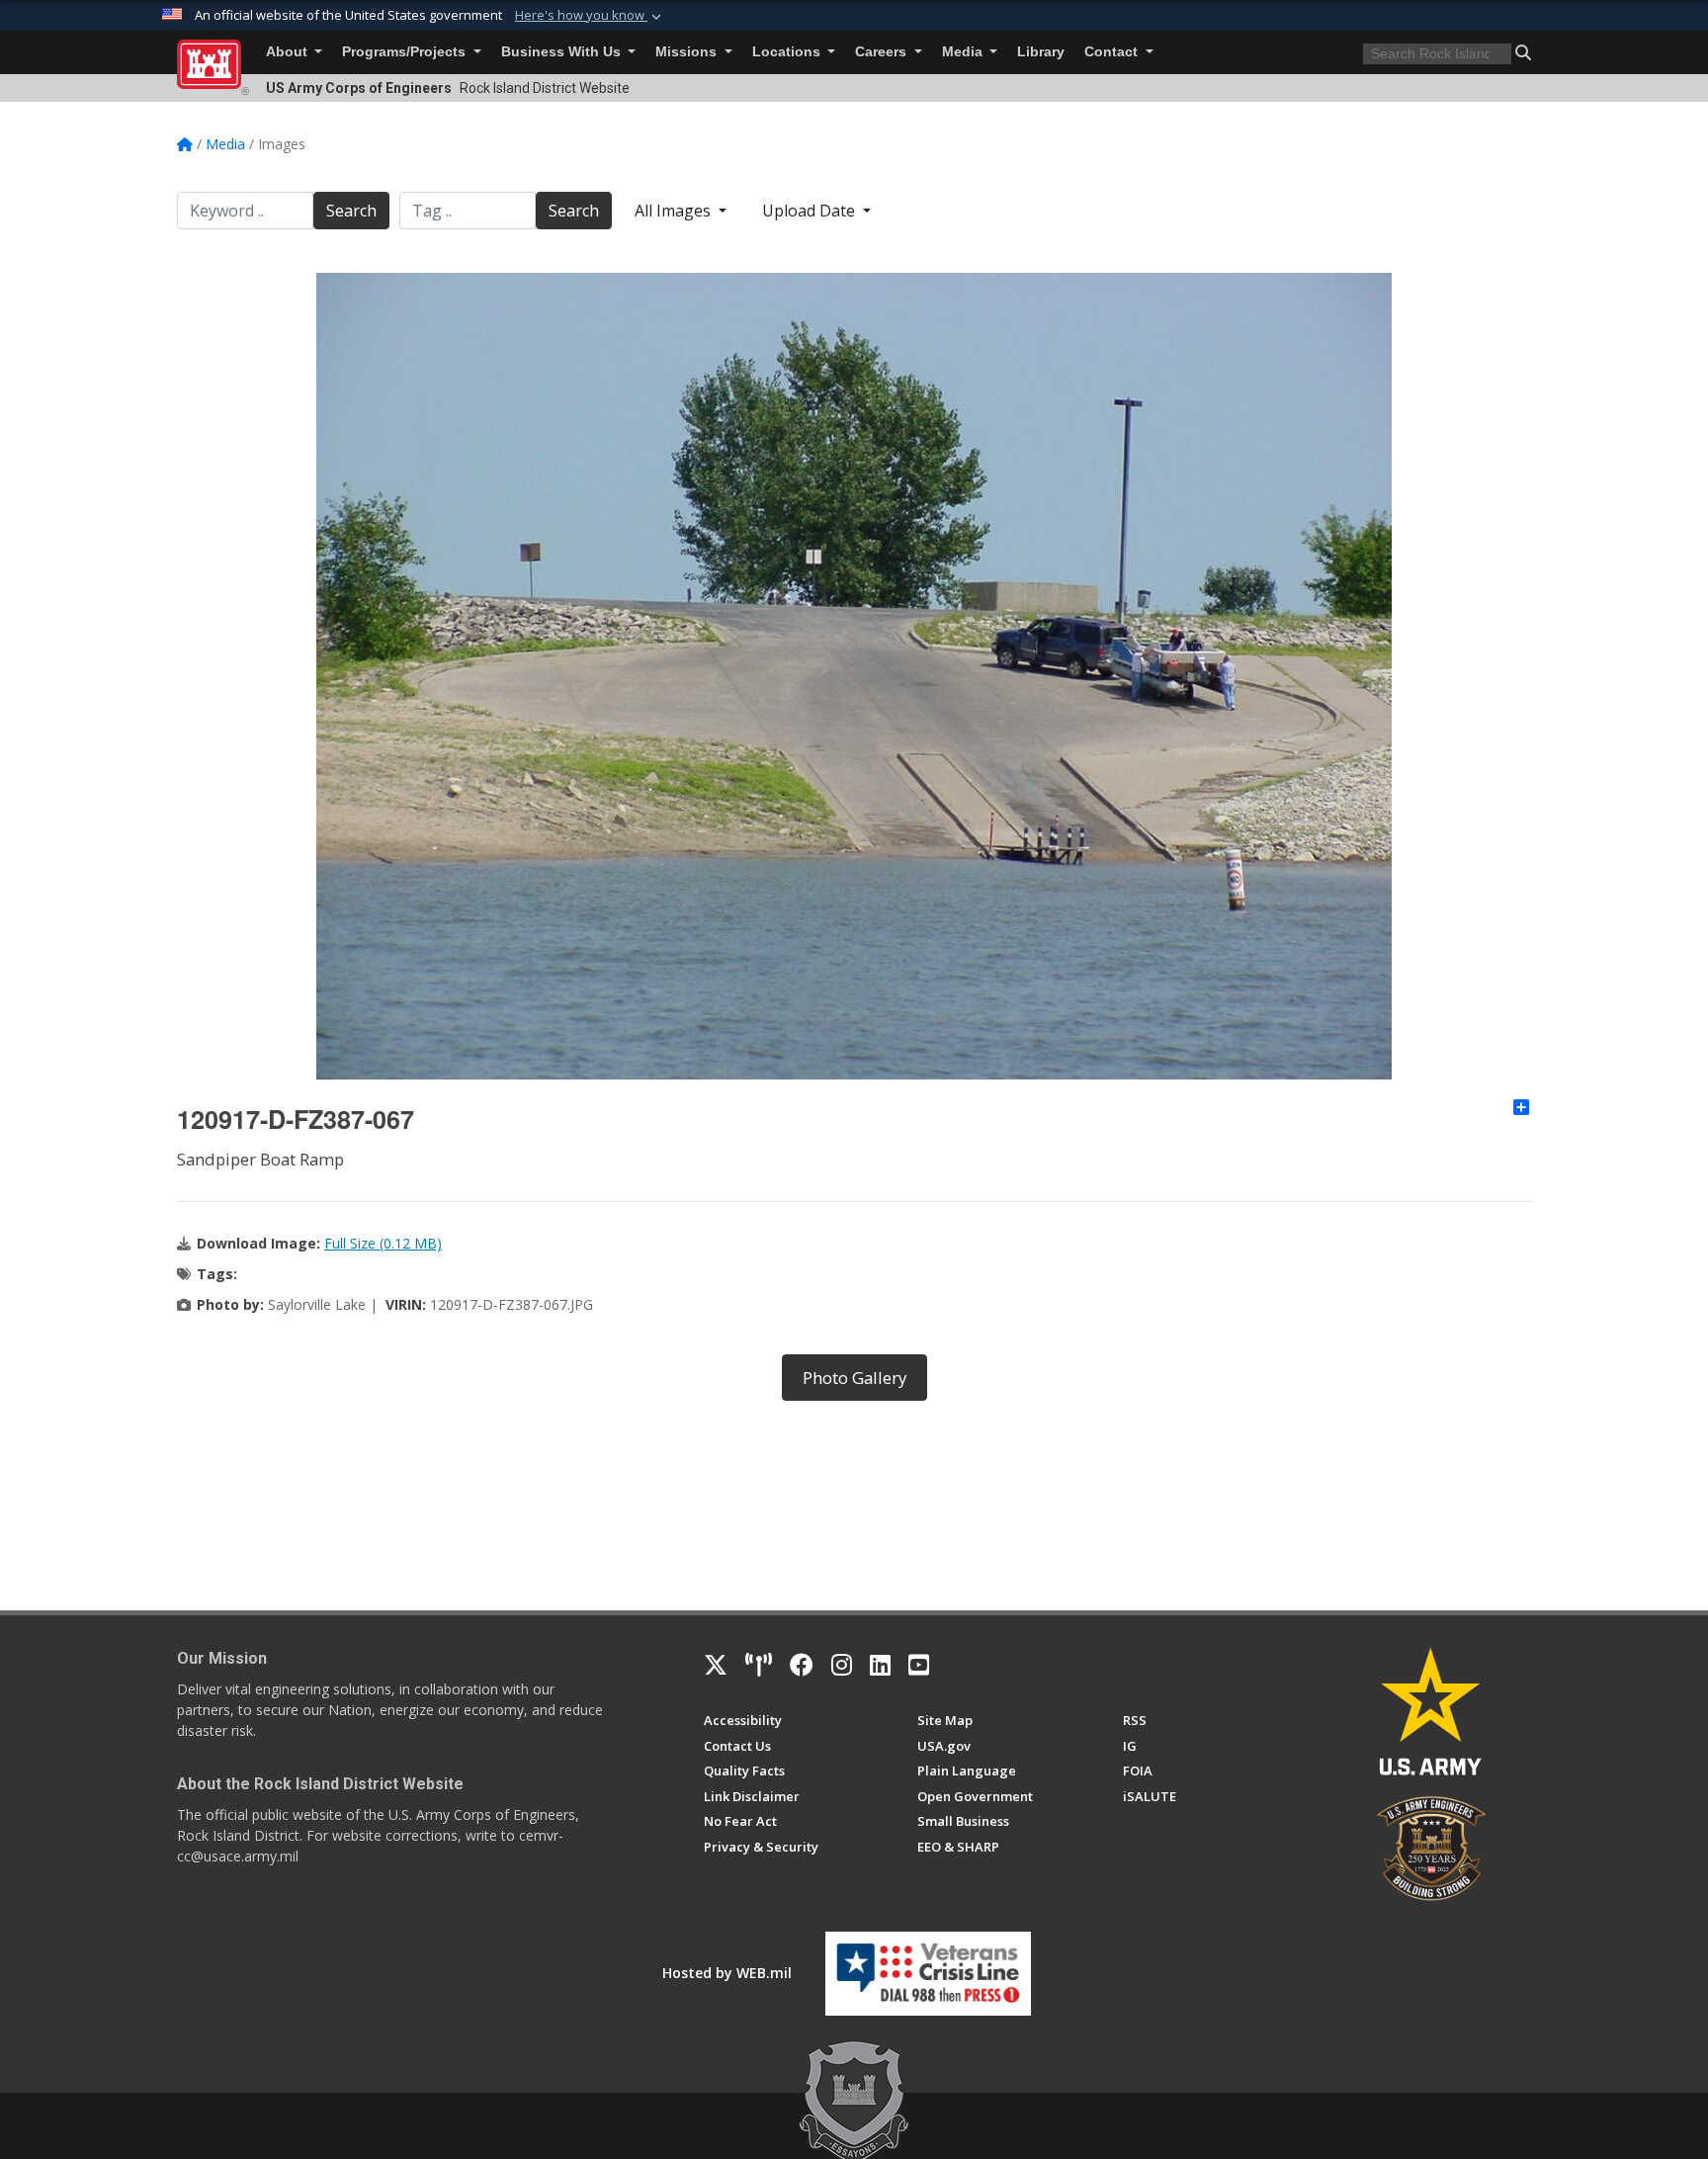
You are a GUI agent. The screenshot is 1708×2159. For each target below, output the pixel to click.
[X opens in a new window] (716, 1665)
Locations (788, 52)
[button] (590, 16)
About (289, 52)
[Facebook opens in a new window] (802, 1665)
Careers (883, 52)
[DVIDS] (759, 1665)
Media (964, 52)
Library (1041, 52)
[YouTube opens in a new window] (919, 1665)
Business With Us (563, 52)
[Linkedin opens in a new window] (880, 1665)
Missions (688, 52)
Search (351, 211)
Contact (1113, 52)
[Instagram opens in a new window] (842, 1665)
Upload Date (811, 211)
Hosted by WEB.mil (727, 1973)
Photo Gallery (854, 1378)
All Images (675, 211)
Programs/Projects (406, 52)
